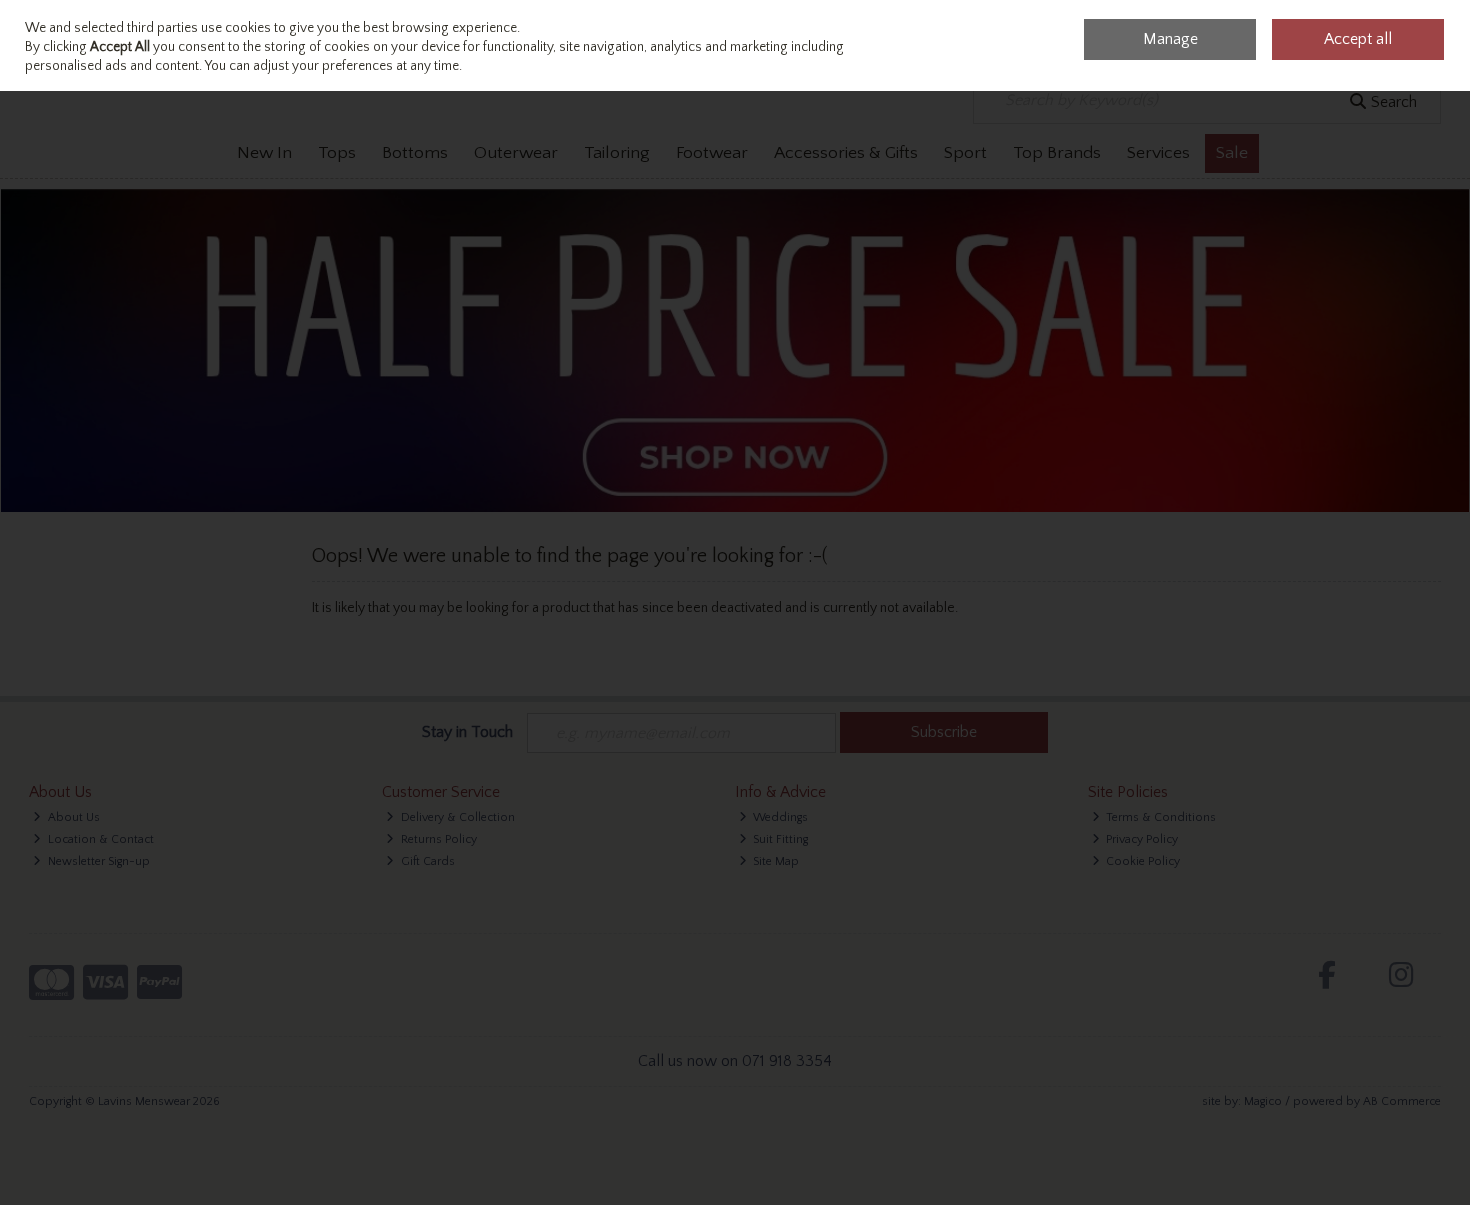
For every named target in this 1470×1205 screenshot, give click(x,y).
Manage (1170, 39)
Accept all (1358, 39)
